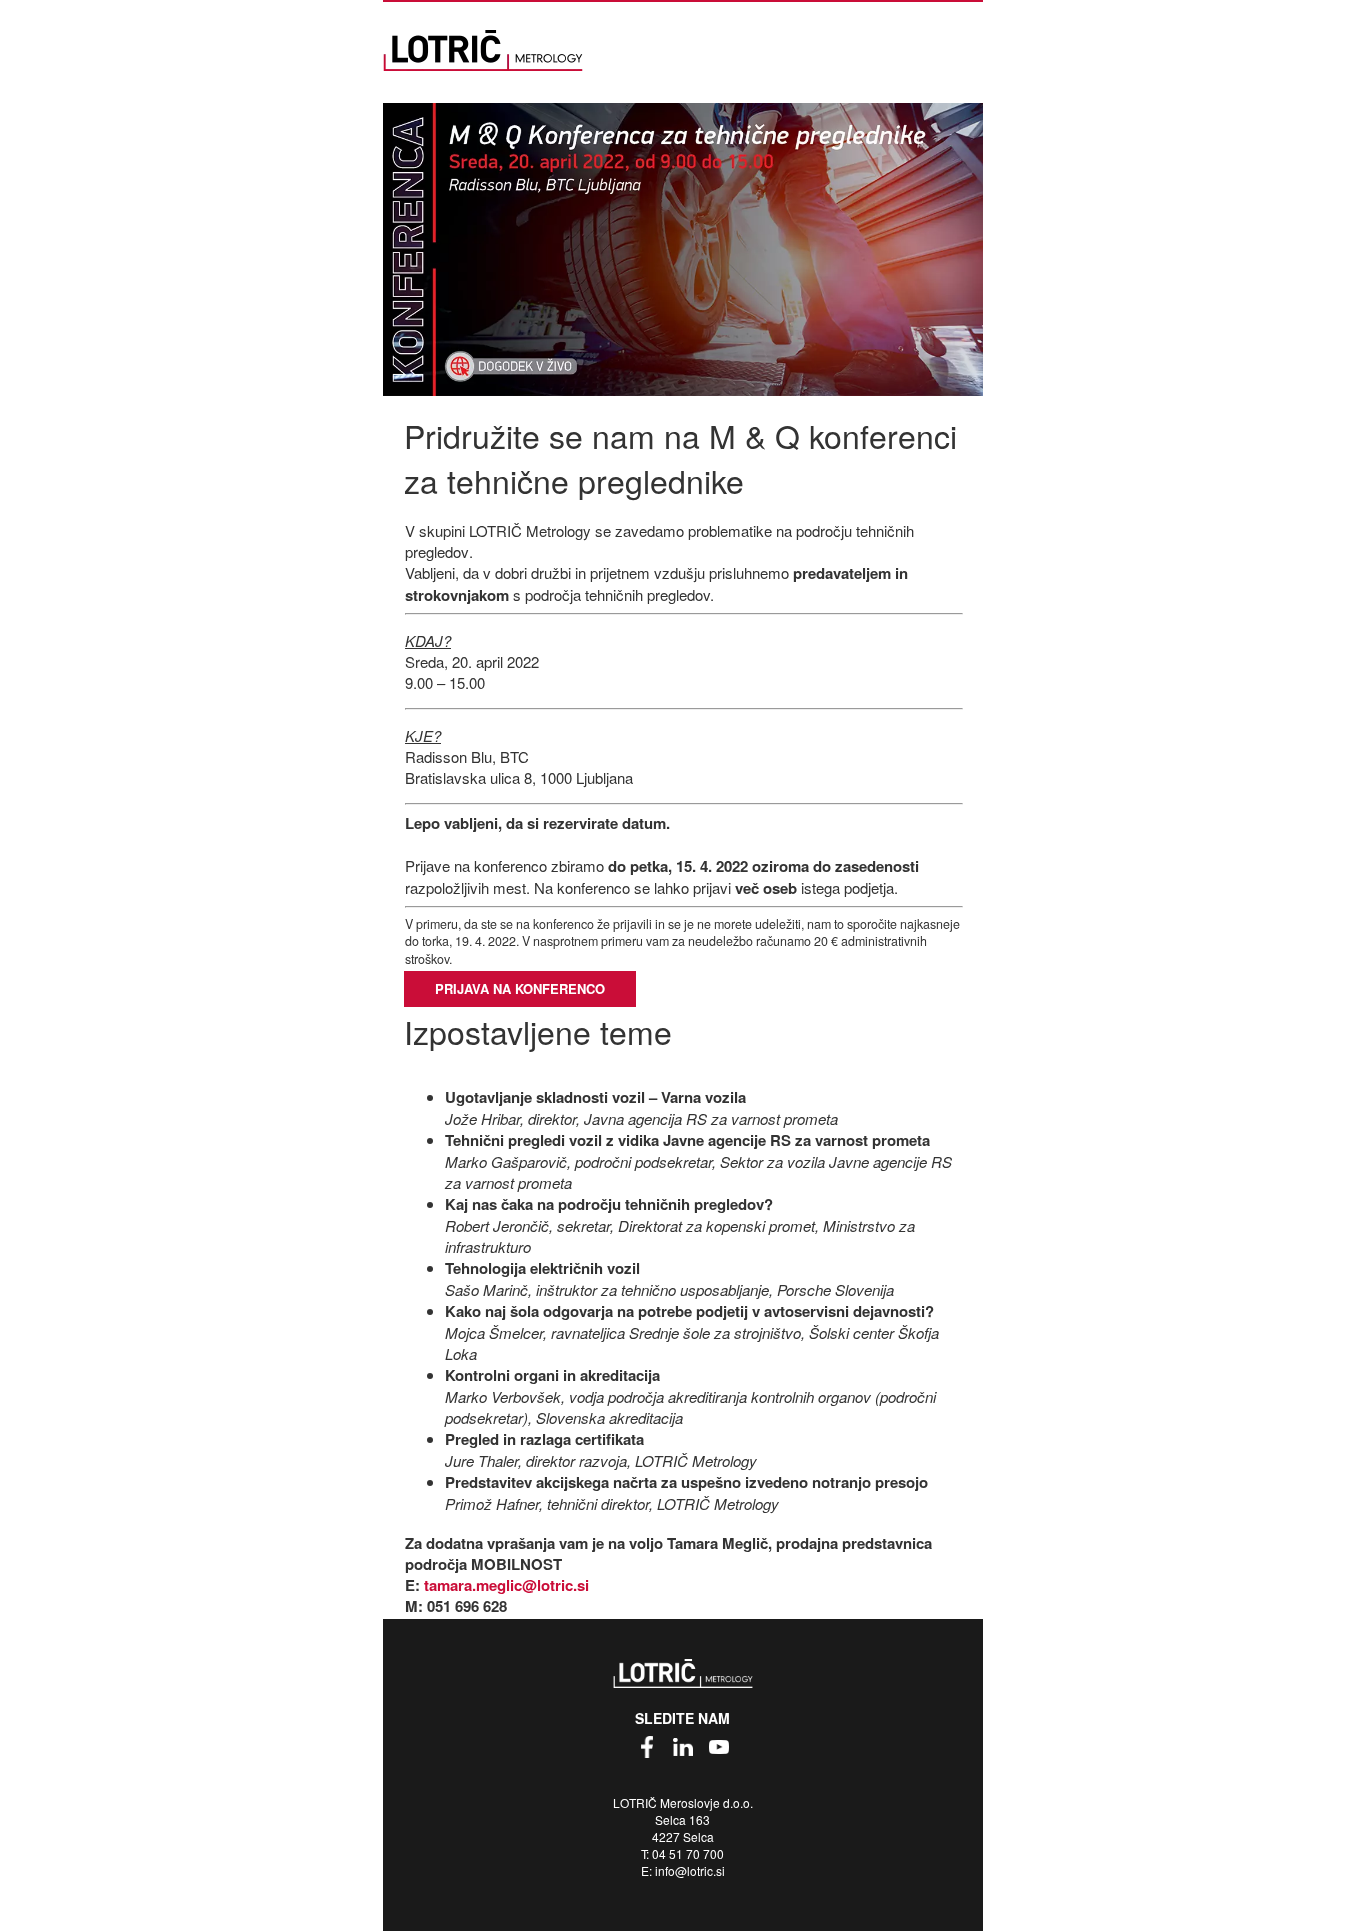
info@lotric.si (690, 1870)
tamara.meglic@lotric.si (506, 1585)
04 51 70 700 (688, 1853)
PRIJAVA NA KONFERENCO (520, 988)
